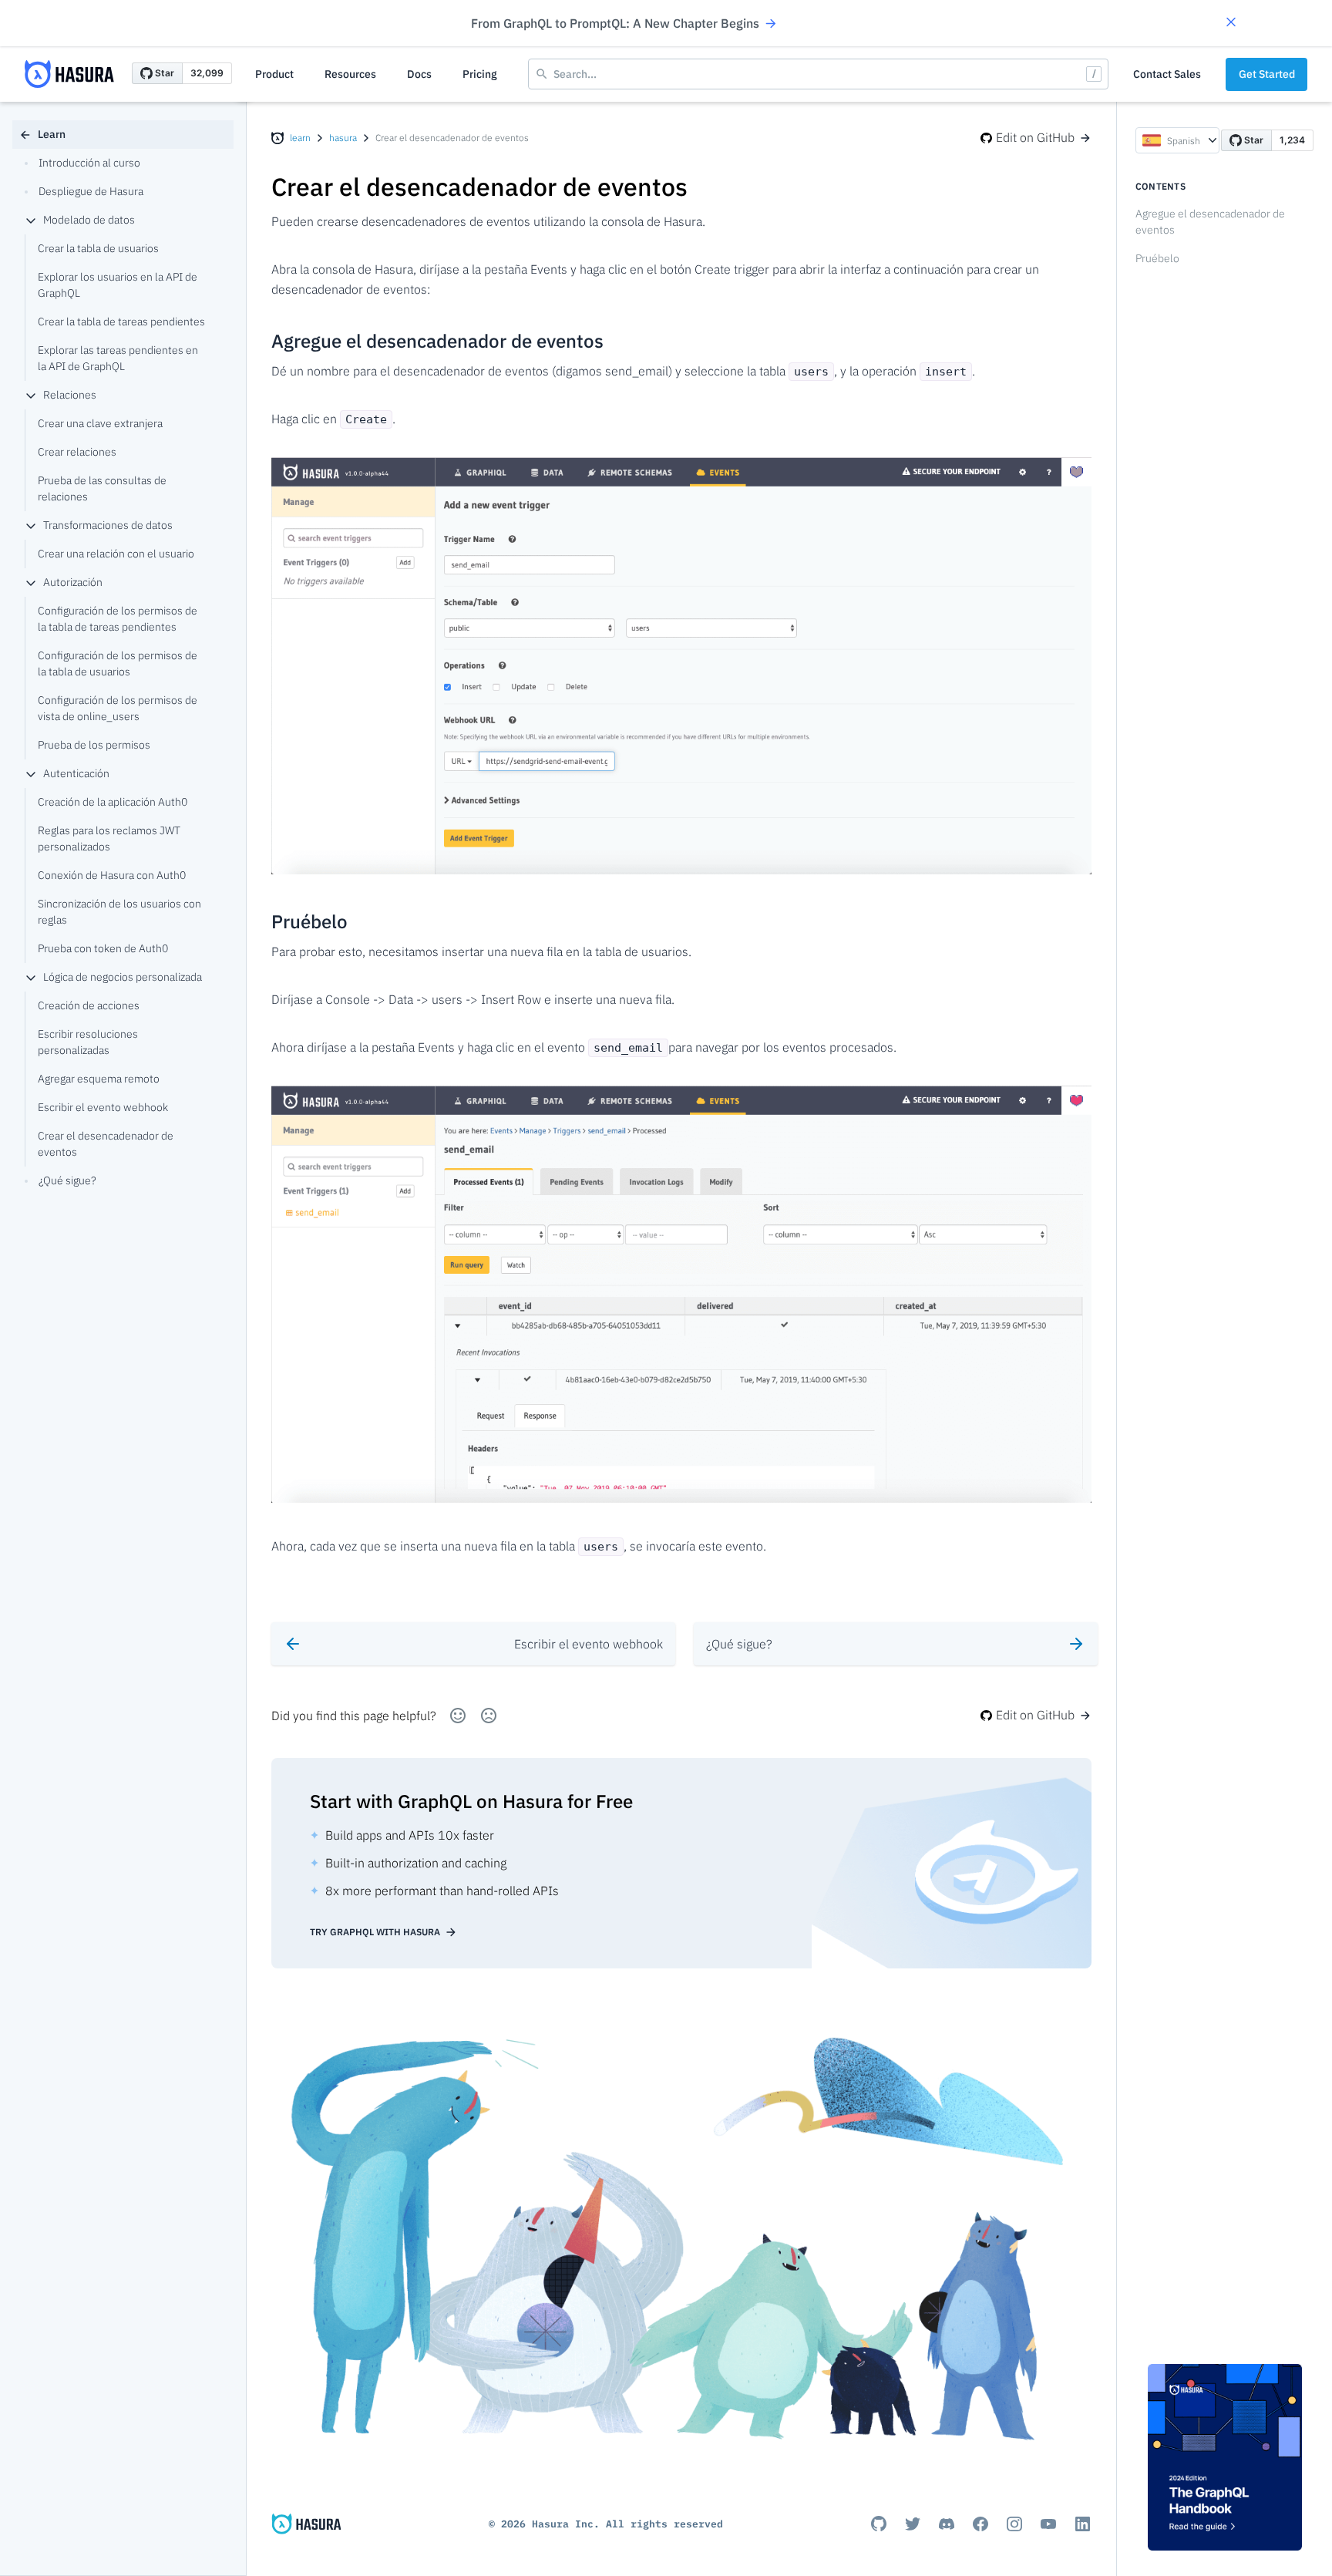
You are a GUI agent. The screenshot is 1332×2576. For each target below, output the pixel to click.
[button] (1231, 24)
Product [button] (274, 74)
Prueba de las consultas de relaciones (102, 488)
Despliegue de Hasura (91, 191)
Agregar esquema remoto (99, 1079)
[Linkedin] (1082, 2524)
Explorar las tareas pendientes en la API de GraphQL (118, 358)
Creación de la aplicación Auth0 (113, 802)
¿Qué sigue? (67, 1180)
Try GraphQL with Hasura (375, 1932)
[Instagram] (1014, 2524)
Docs (419, 74)
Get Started (1267, 74)
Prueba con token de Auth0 (103, 948)
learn (300, 138)
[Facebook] (980, 2524)
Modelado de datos (89, 220)
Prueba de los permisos (94, 745)
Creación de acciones (89, 1005)
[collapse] (31, 221)
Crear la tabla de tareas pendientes (121, 322)
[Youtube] (1048, 2524)
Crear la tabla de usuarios (98, 248)
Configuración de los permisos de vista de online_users (118, 708)
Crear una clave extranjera (100, 423)
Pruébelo (1157, 258)
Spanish (1184, 141)
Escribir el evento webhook (103, 1107)
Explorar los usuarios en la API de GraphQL (118, 285)
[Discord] (947, 2524)
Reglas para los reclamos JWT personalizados (109, 838)
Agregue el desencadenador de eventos (1210, 222)
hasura (343, 138)
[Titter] (913, 2524)
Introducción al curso (89, 163)
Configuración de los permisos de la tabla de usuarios (118, 663)
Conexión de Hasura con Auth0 (112, 875)
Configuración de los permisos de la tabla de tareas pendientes (118, 619)
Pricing (480, 74)
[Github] (879, 2524)
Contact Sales (1167, 74)
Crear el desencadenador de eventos (106, 1144)
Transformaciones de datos (108, 525)
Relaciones (70, 395)
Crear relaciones (77, 452)
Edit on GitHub (1035, 137)
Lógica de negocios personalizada (123, 977)
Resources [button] (350, 74)
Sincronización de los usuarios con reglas (119, 912)
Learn (52, 134)
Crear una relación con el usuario (116, 554)
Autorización (73, 582)
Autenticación (76, 773)
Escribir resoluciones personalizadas (88, 1042)
